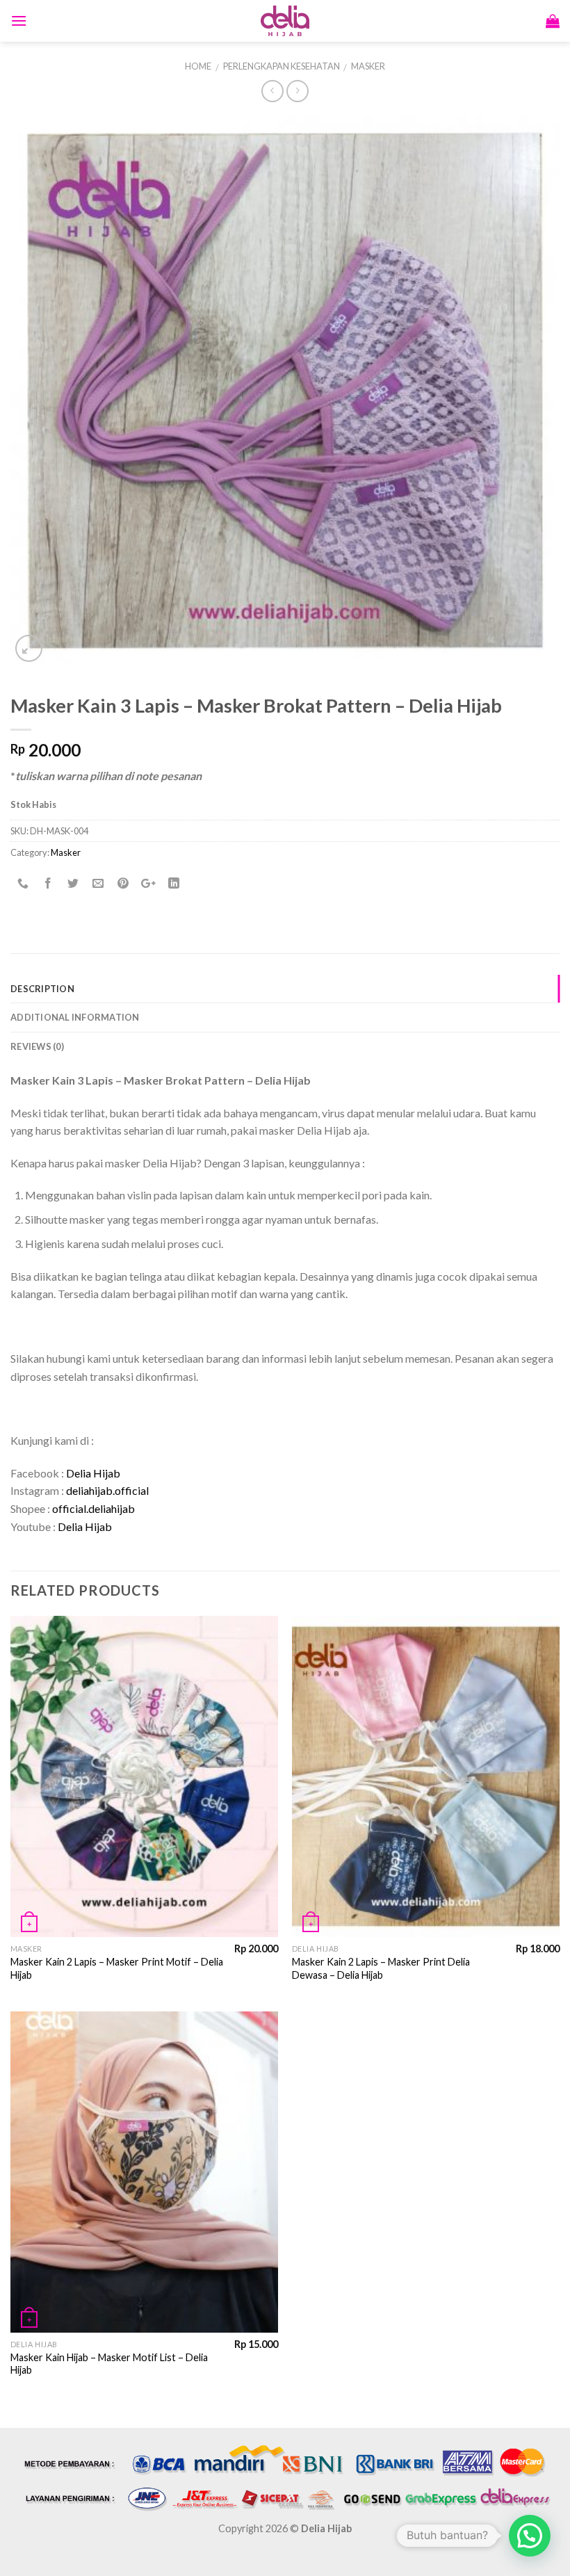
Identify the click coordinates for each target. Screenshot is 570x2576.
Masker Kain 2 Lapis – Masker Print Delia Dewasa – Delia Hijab (381, 1968)
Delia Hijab (93, 1473)
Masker (368, 66)
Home (198, 66)
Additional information (75, 1017)
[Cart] (553, 21)
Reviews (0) (37, 1046)
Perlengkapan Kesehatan (282, 66)
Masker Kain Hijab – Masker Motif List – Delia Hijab (109, 2364)
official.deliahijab (93, 1508)
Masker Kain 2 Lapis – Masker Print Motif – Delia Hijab (117, 1968)
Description (42, 989)
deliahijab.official (107, 1490)
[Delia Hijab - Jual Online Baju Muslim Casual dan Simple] (285, 21)
